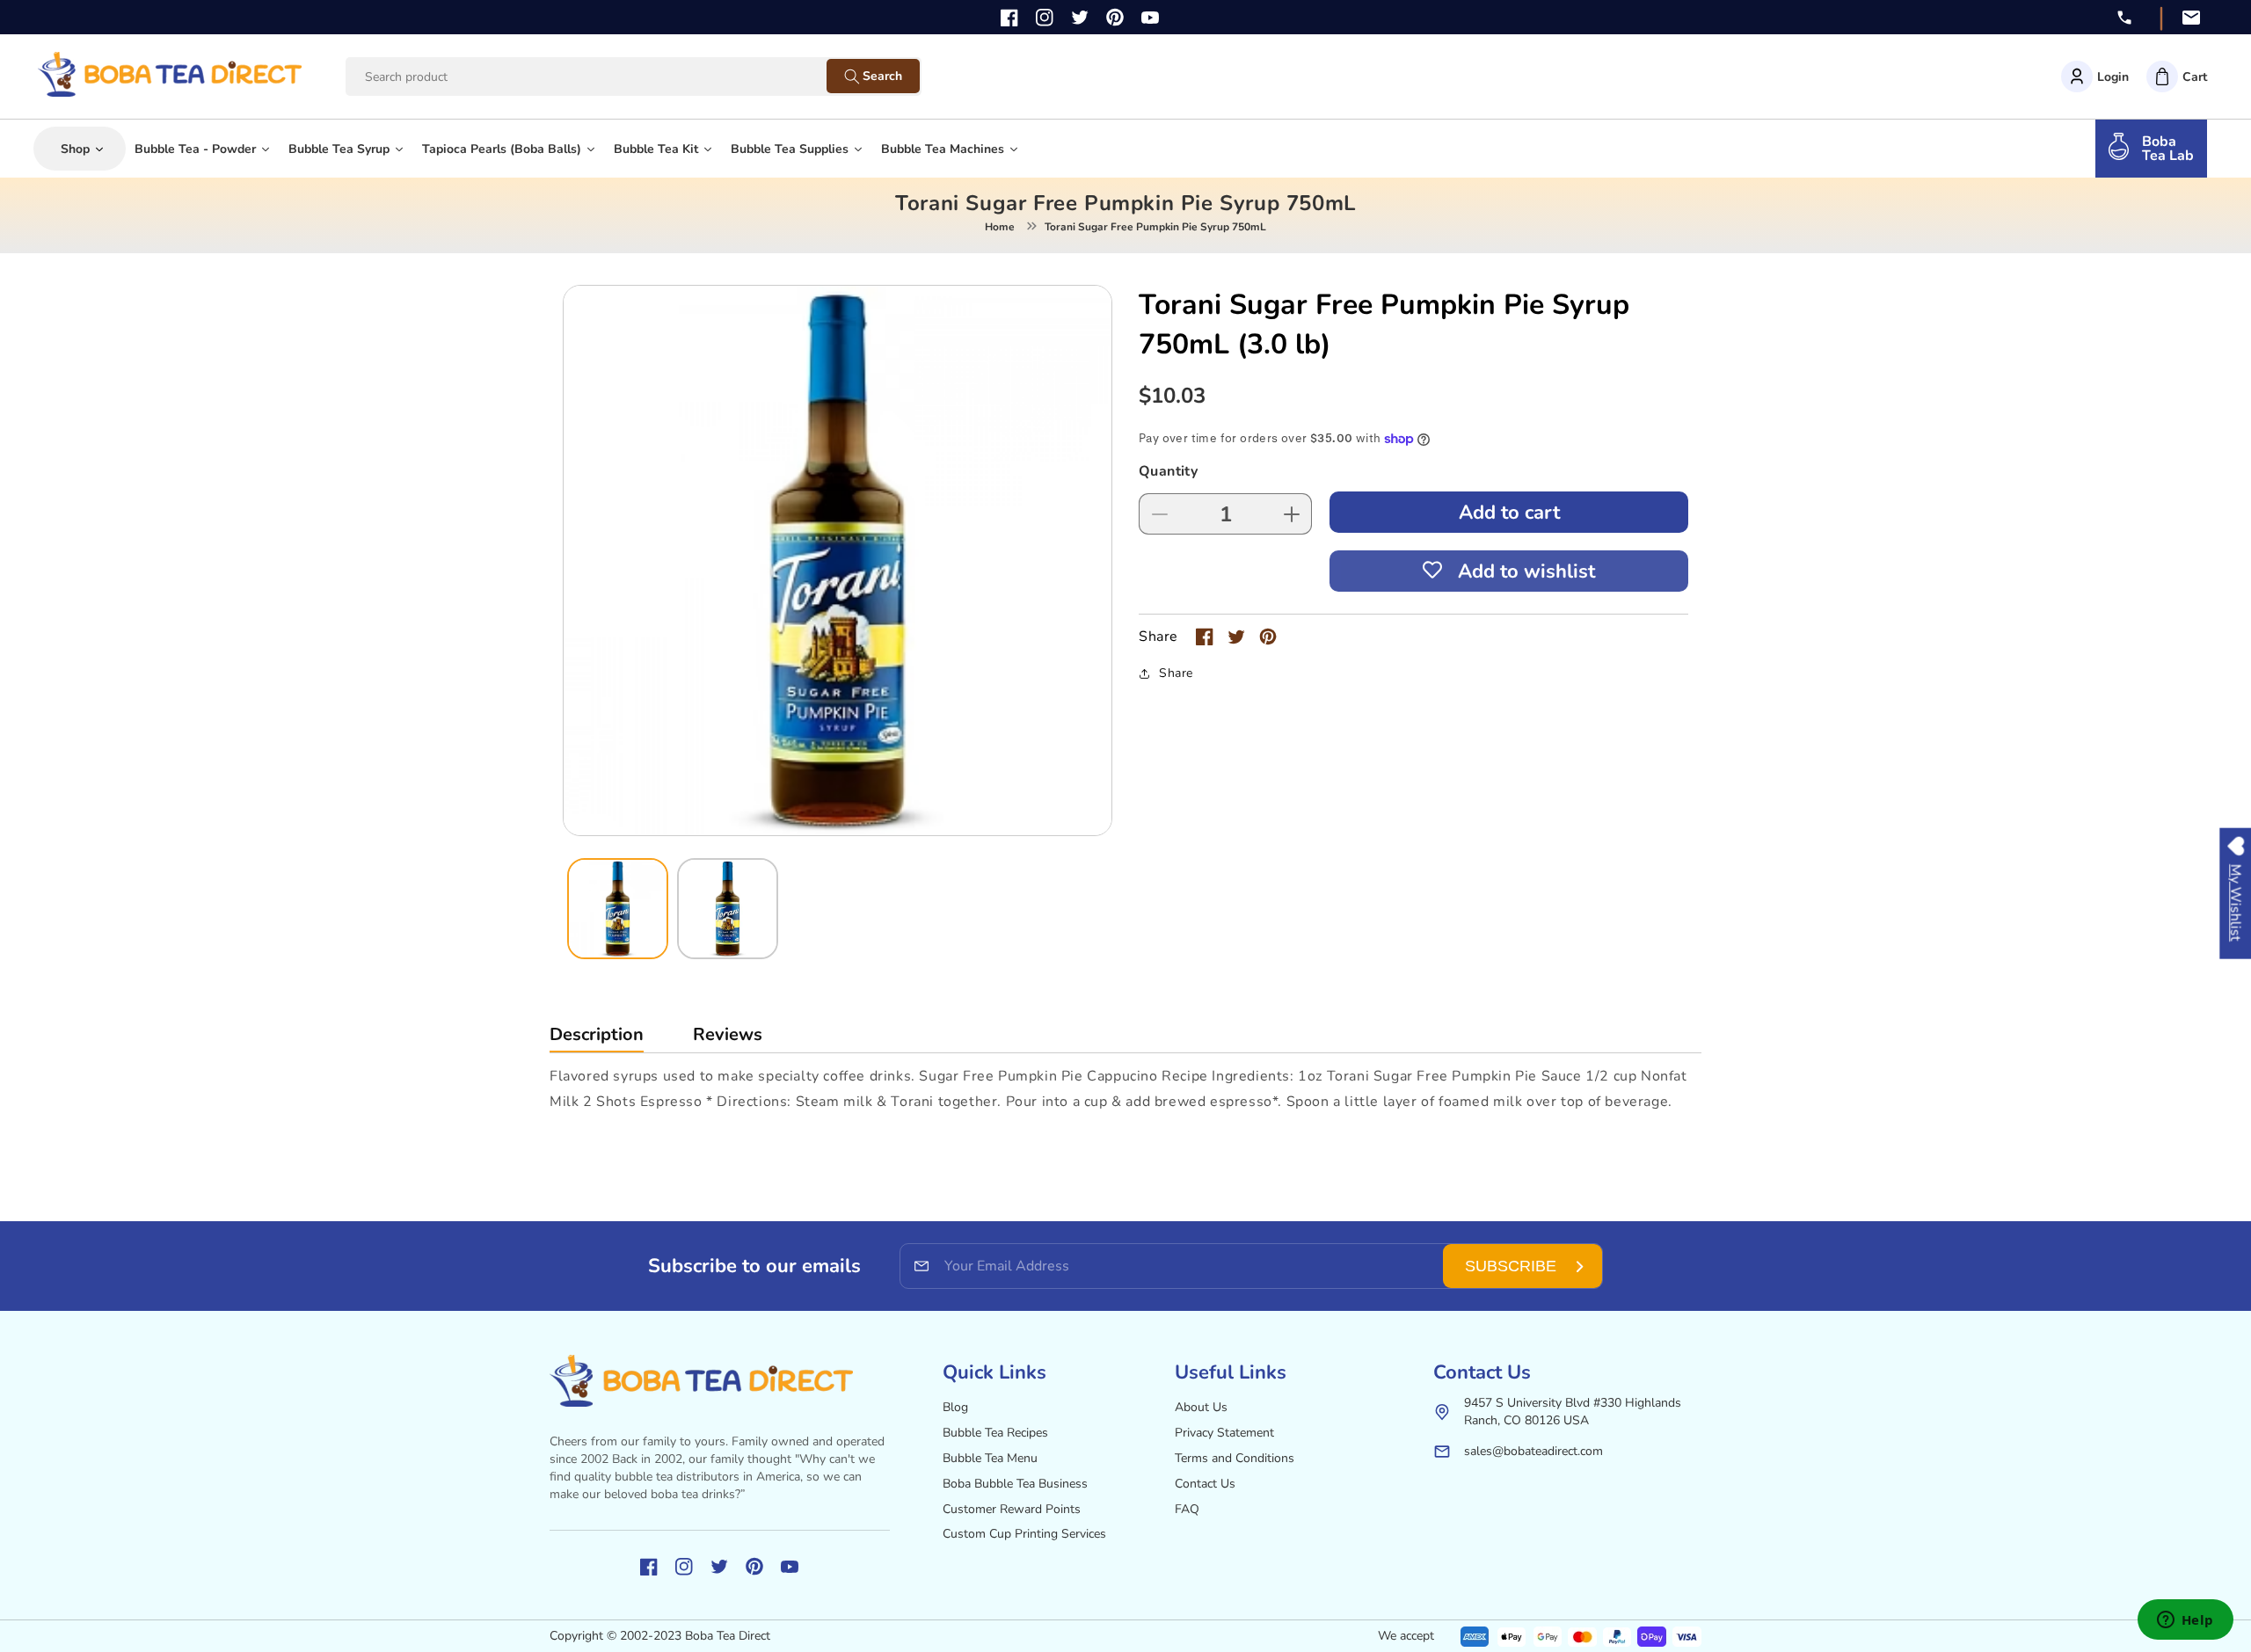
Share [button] (1176, 673)
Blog (955, 1407)
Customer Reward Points (1012, 1509)
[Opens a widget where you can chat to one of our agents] (2185, 1621)
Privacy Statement (1224, 1433)
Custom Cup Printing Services (1024, 1534)
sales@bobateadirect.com (1533, 1451)
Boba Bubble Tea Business (1015, 1484)
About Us (1201, 1407)
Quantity (1168, 471)
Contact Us (1205, 1484)
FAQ (1187, 1509)
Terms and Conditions (1235, 1458)
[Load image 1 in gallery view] (618, 909)
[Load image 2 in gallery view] (728, 909)
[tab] (597, 1039)
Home (1000, 227)
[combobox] (603, 77)
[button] (2177, 76)
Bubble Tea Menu (990, 1458)
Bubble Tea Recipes (995, 1433)
